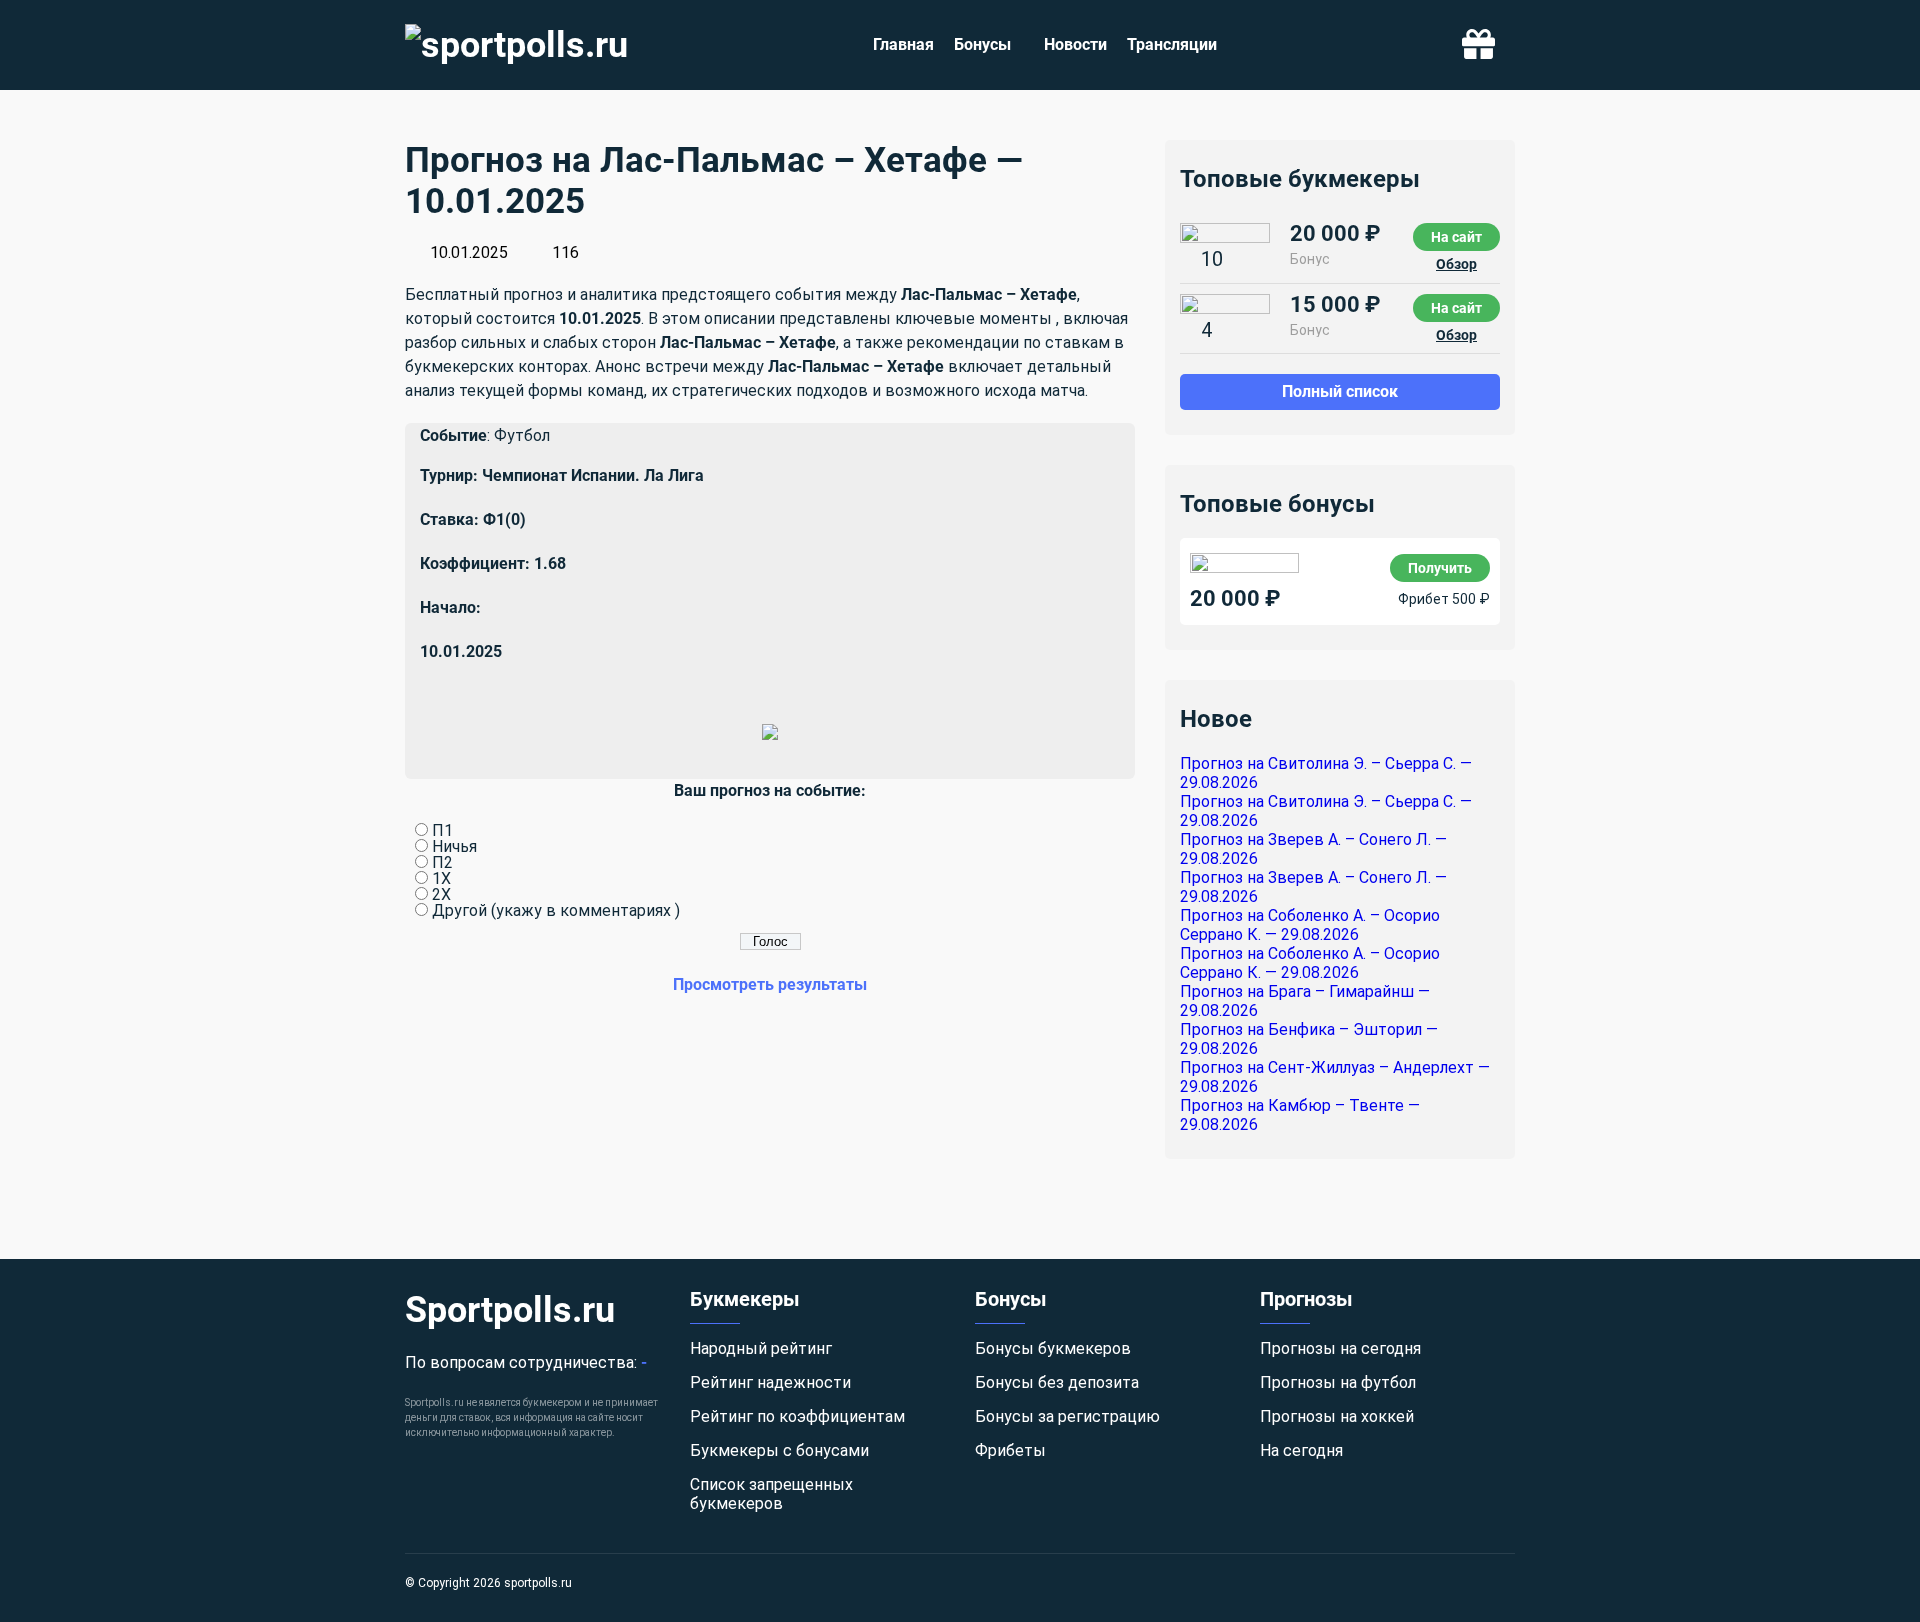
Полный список (1340, 391)
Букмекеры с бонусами (779, 1450)
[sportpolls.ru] (516, 45)
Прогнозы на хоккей (1337, 1416)
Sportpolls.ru (510, 1310)
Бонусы (982, 44)
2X (441, 894)
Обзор (1456, 264)
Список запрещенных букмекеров (771, 1494)
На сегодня (1301, 1450)
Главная (903, 44)
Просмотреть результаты (770, 984)
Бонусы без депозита (1057, 1382)
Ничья (454, 846)
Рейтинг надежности (770, 1382)
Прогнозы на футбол (1338, 1382)
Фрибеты (1010, 1450)
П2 (442, 862)
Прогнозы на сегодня (1340, 1348)
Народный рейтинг (761, 1348)
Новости (1075, 44)
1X (441, 878)
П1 (442, 830)
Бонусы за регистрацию (1067, 1416)
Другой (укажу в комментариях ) (556, 910)
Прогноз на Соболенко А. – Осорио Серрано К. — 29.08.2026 (1310, 925)
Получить (1440, 568)
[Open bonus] (1478, 45)
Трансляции (1172, 44)
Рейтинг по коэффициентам (797, 1416)
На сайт (1456, 237)
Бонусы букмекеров (1053, 1348)
